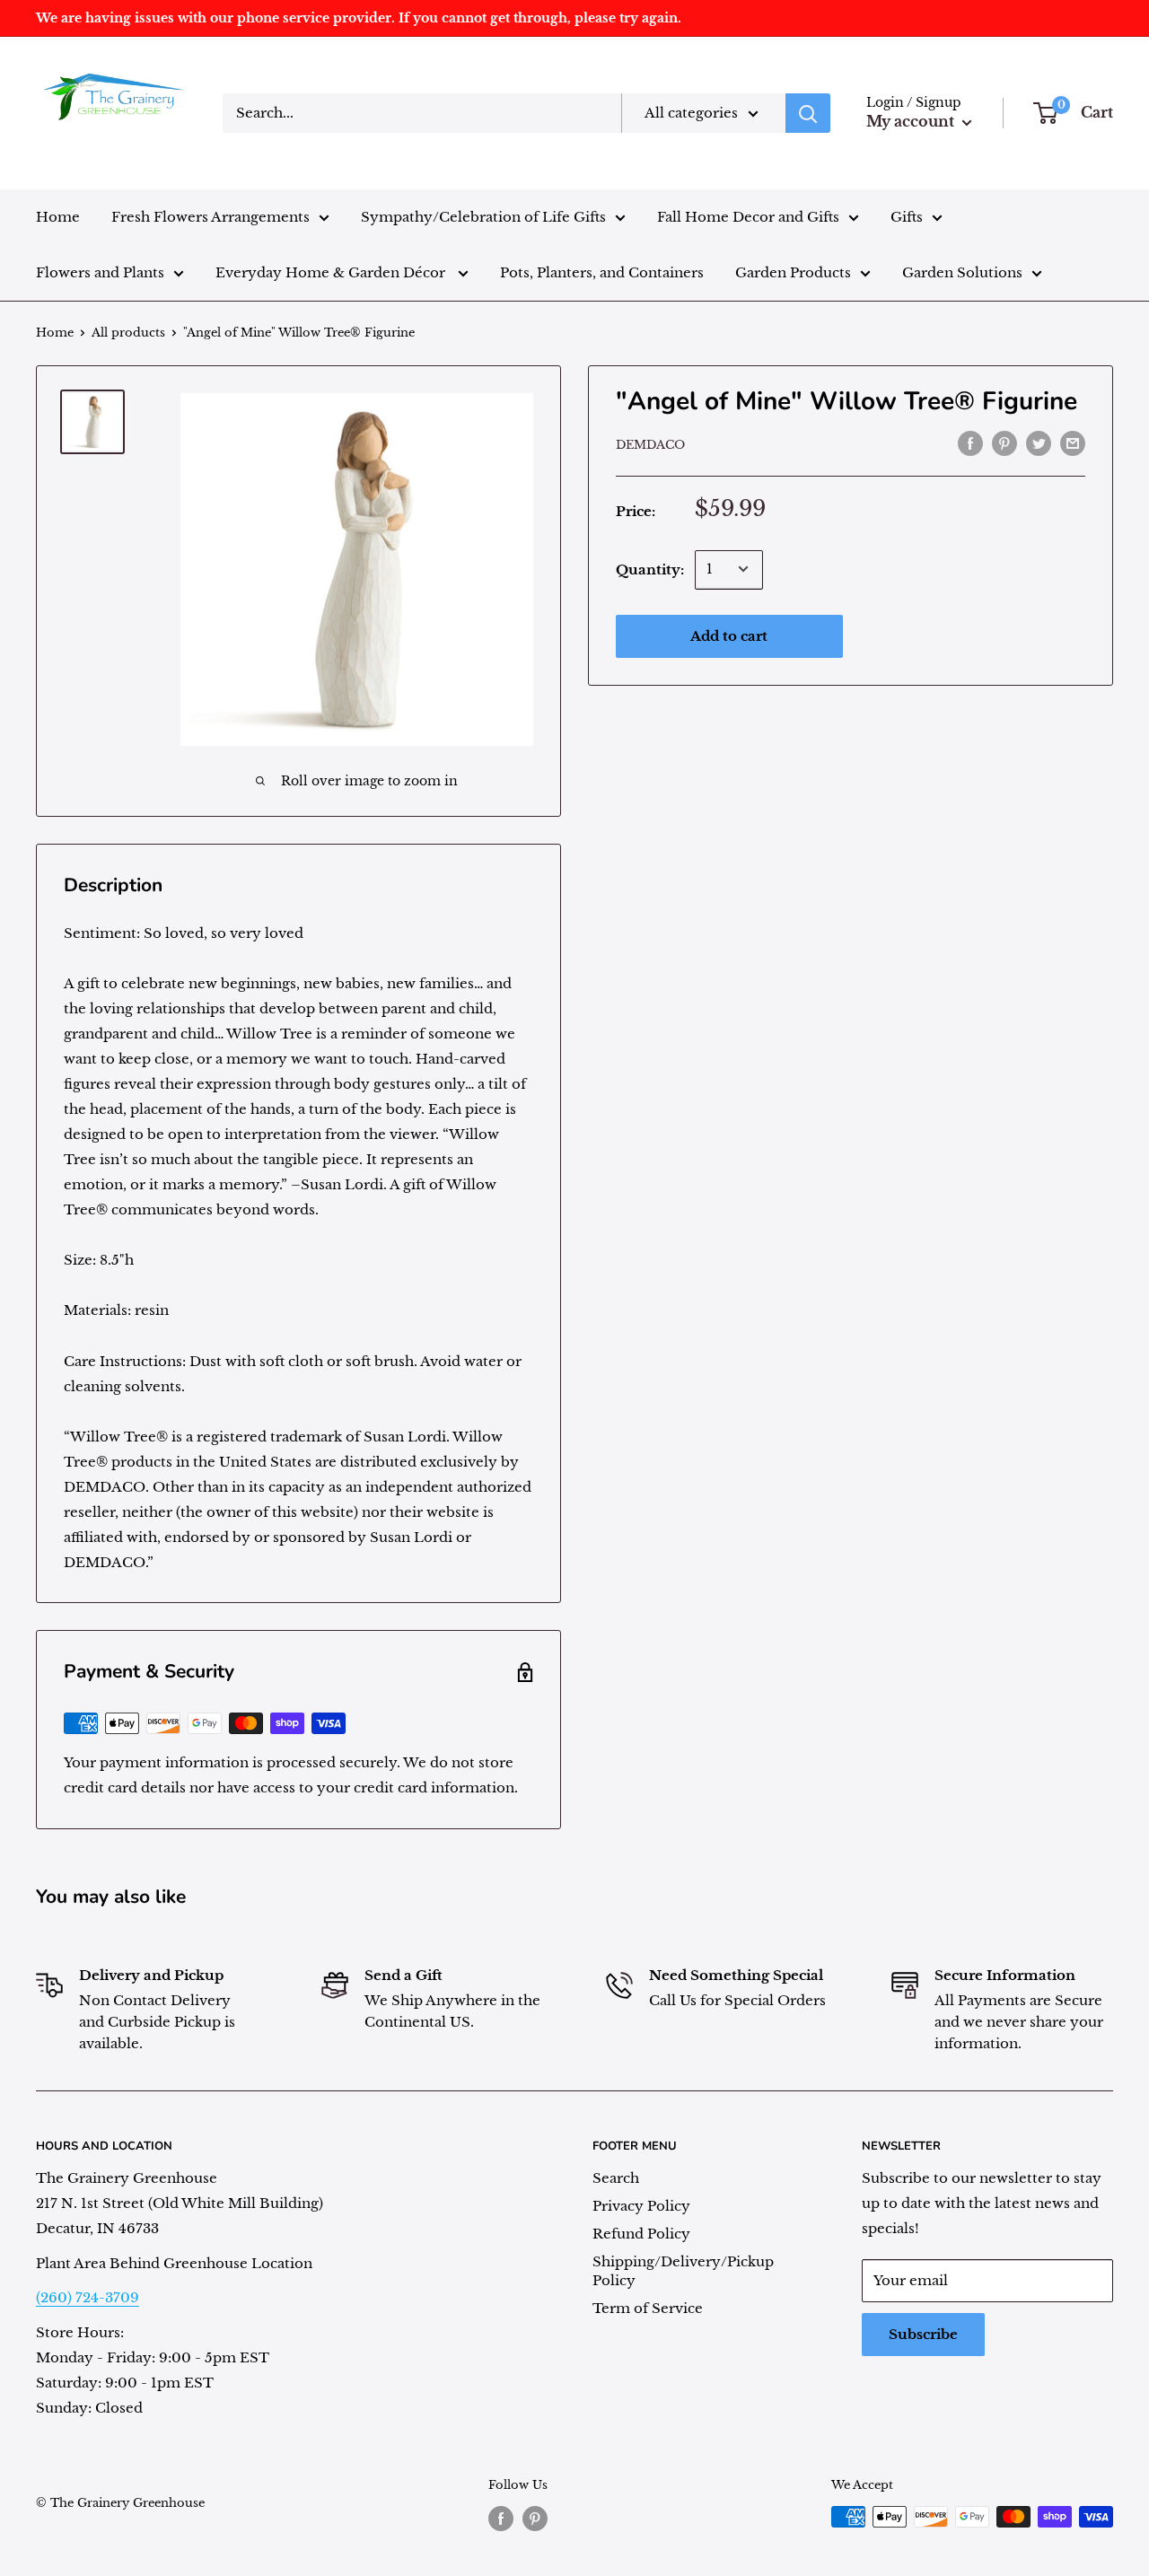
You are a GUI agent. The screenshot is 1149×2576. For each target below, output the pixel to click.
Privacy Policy (641, 2206)
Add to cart (729, 635)
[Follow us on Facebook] (501, 2519)
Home (58, 217)
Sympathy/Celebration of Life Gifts (483, 217)
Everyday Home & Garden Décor (332, 272)
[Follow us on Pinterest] (535, 2519)
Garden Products (793, 272)
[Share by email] (1073, 443)
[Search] (808, 113)
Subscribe (923, 2334)
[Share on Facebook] (970, 443)
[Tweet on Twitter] (1039, 443)
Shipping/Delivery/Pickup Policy (683, 2271)
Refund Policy (641, 2234)
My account (912, 121)
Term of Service (648, 2308)
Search (616, 2178)
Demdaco (650, 445)
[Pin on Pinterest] (1004, 443)
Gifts (907, 217)
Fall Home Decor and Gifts (748, 217)
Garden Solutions (962, 272)
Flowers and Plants (100, 272)
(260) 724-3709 (88, 2297)
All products (128, 333)
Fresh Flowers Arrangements (211, 217)
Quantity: (650, 569)
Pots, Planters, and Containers (602, 272)
